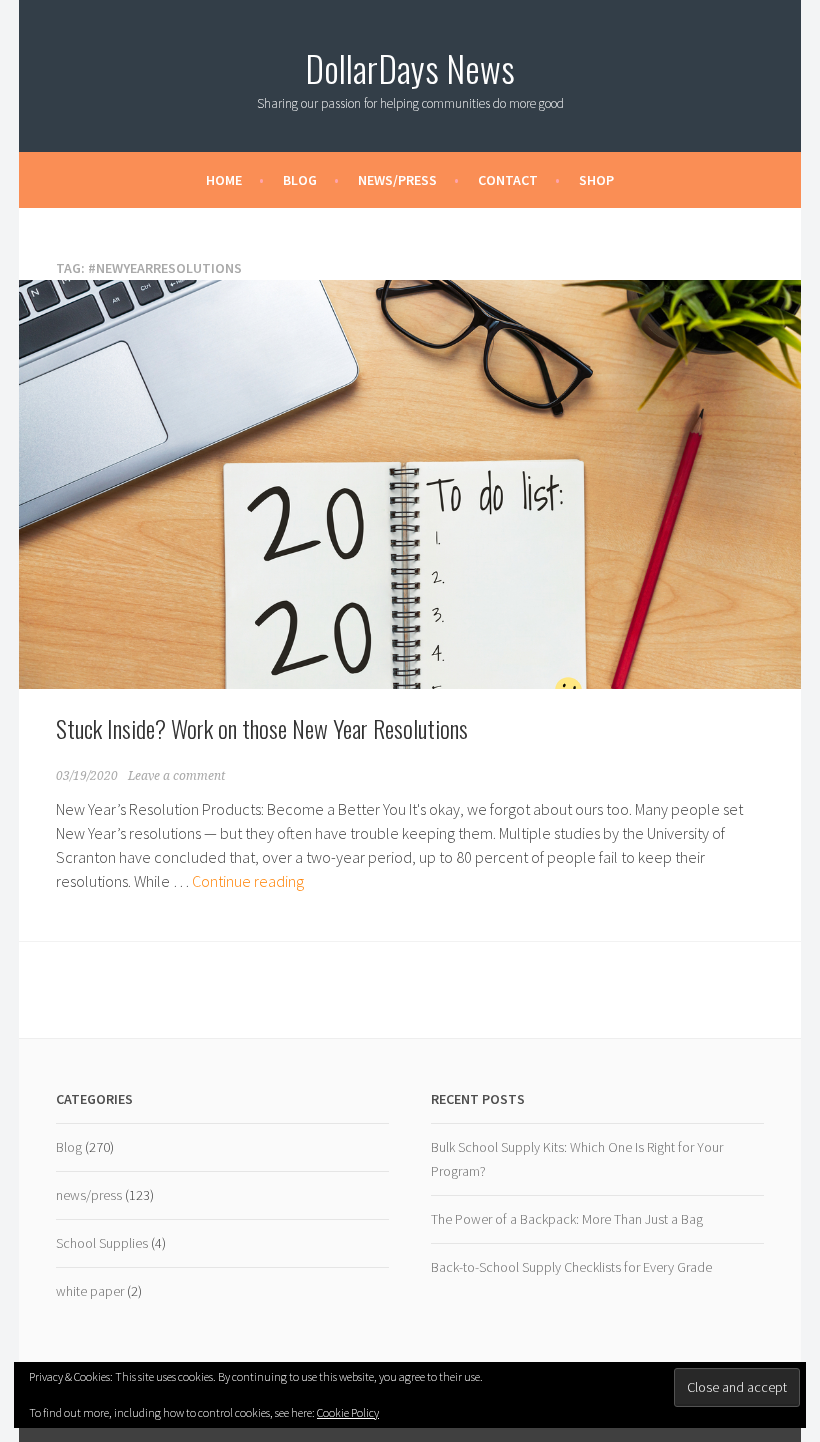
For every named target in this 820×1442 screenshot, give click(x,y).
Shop (596, 180)
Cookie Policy (348, 1412)
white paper (90, 1291)
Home (224, 180)
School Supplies (102, 1243)
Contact (508, 180)
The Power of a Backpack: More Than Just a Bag (567, 1219)
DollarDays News (410, 67)
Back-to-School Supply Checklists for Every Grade (571, 1267)
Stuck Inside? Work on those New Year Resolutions (262, 728)
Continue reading (248, 881)
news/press (89, 1195)
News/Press (397, 180)
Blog (300, 180)
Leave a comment (176, 776)
